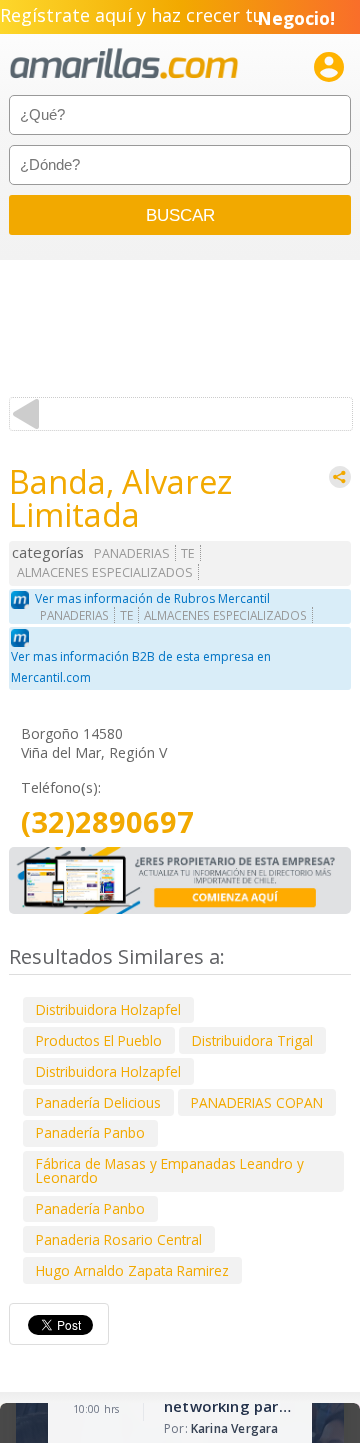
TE (188, 553)
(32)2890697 (107, 822)
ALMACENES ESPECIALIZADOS (105, 572)
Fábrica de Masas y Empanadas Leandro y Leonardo (170, 1170)
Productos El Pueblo (99, 1040)
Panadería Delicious (98, 1102)
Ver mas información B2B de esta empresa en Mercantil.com (141, 667)
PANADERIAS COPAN (257, 1102)
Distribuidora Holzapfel (108, 1009)
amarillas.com (124, 64)
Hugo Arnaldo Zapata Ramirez (132, 1270)
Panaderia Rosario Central (119, 1239)
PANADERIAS (132, 553)
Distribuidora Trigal (252, 1040)
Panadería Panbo (90, 1132)
